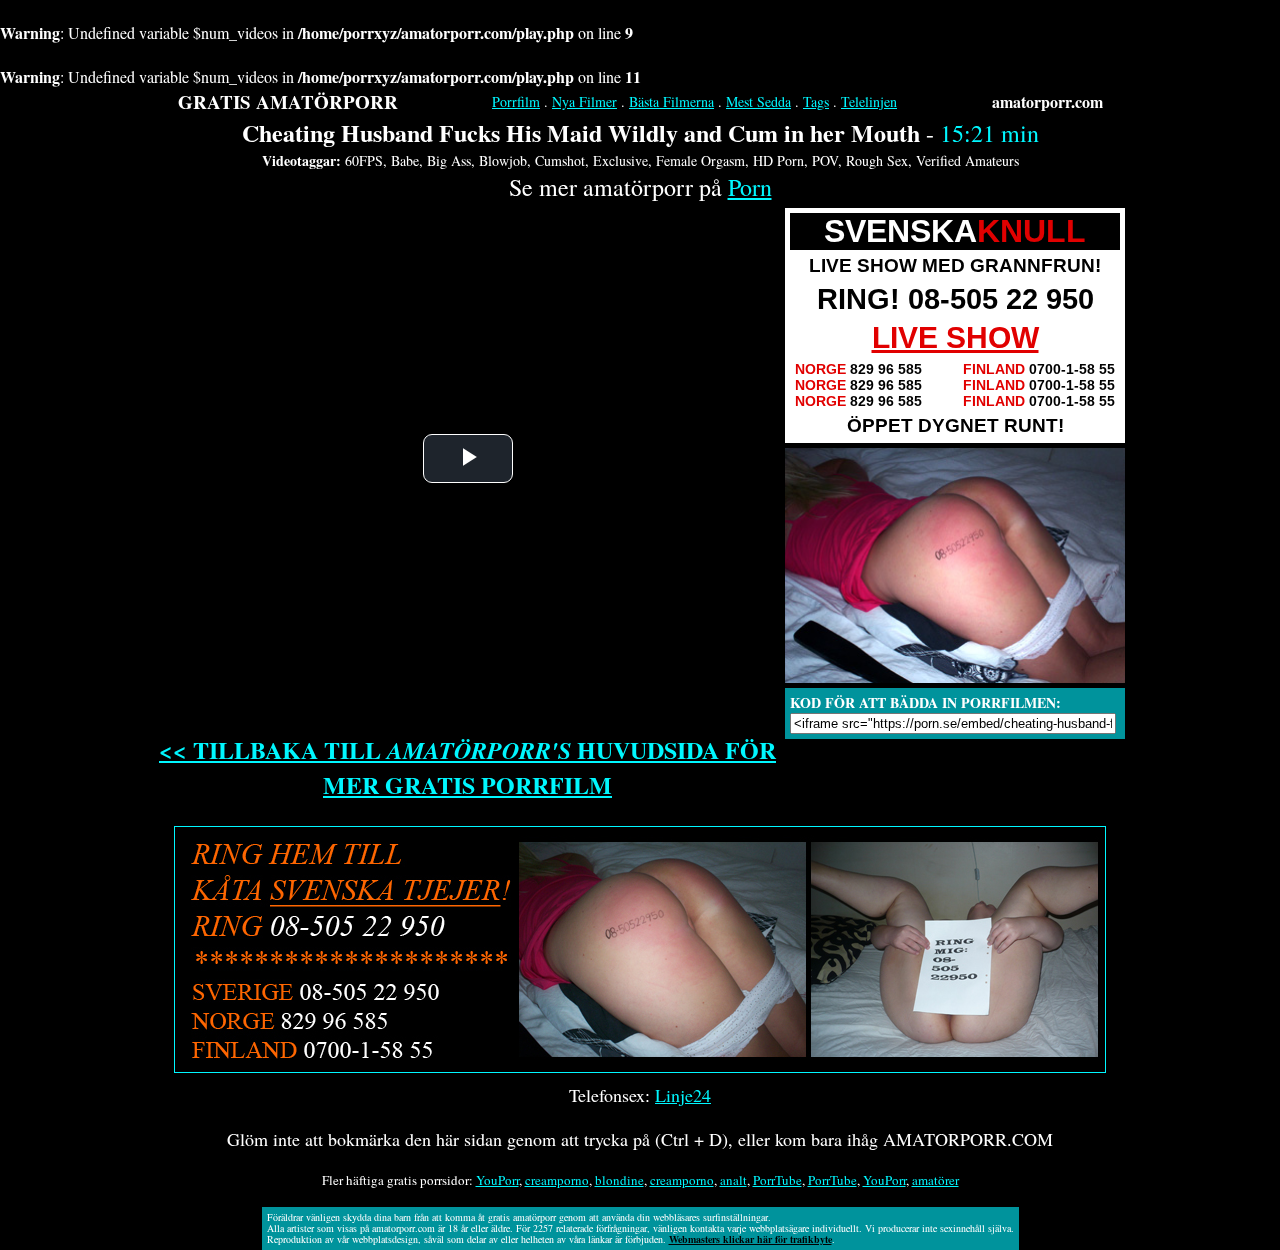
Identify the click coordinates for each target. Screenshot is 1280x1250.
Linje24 (683, 1095)
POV (825, 160)
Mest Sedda (758, 101)
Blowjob (503, 160)
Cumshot (560, 160)
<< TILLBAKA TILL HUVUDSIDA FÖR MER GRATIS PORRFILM (467, 767)
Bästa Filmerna (671, 101)
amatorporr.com (1047, 101)
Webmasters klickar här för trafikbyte (750, 1239)
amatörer (935, 1180)
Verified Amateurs (967, 160)
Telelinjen (869, 101)
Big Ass (449, 160)
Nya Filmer (584, 101)
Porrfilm (516, 101)
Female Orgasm (700, 160)
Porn (750, 187)
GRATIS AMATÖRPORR (288, 101)
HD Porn (778, 160)
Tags (816, 101)
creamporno (557, 1180)
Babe (405, 160)
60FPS (364, 160)
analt (733, 1180)
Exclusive (620, 160)
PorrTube (777, 1180)
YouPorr (497, 1180)
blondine (619, 1180)
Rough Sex (877, 160)
